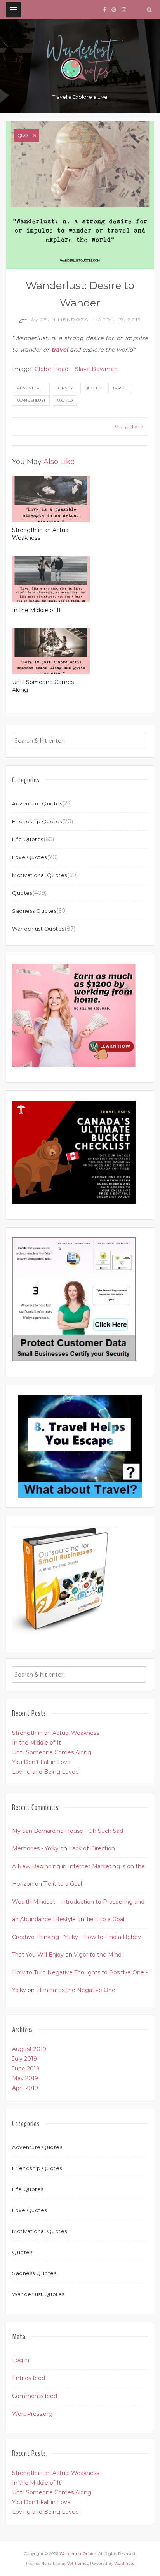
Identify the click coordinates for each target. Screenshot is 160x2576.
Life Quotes (28, 839)
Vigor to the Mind (98, 1955)
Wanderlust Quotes (38, 929)
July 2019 (24, 2059)
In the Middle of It (37, 610)
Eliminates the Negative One (76, 1990)
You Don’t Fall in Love (41, 1762)
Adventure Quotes (37, 803)
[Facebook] (104, 10)
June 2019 (26, 2068)
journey (63, 388)
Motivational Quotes (40, 875)
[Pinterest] (114, 10)
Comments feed (35, 2396)
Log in (21, 2360)
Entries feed (29, 2378)
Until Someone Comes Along (52, 1752)
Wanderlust (31, 400)
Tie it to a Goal (63, 1884)
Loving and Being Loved (45, 1772)
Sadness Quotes (34, 911)
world (65, 400)
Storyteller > (129, 426)
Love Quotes (30, 857)
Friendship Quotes (37, 821)
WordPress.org (32, 2414)
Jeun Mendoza (61, 319)
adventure (30, 388)
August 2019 (29, 2049)
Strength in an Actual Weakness (56, 1733)
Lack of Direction (92, 1848)
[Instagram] (124, 10)
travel (120, 388)
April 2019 (25, 2088)
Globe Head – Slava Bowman (76, 369)
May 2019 (25, 2078)
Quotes (27, 135)
